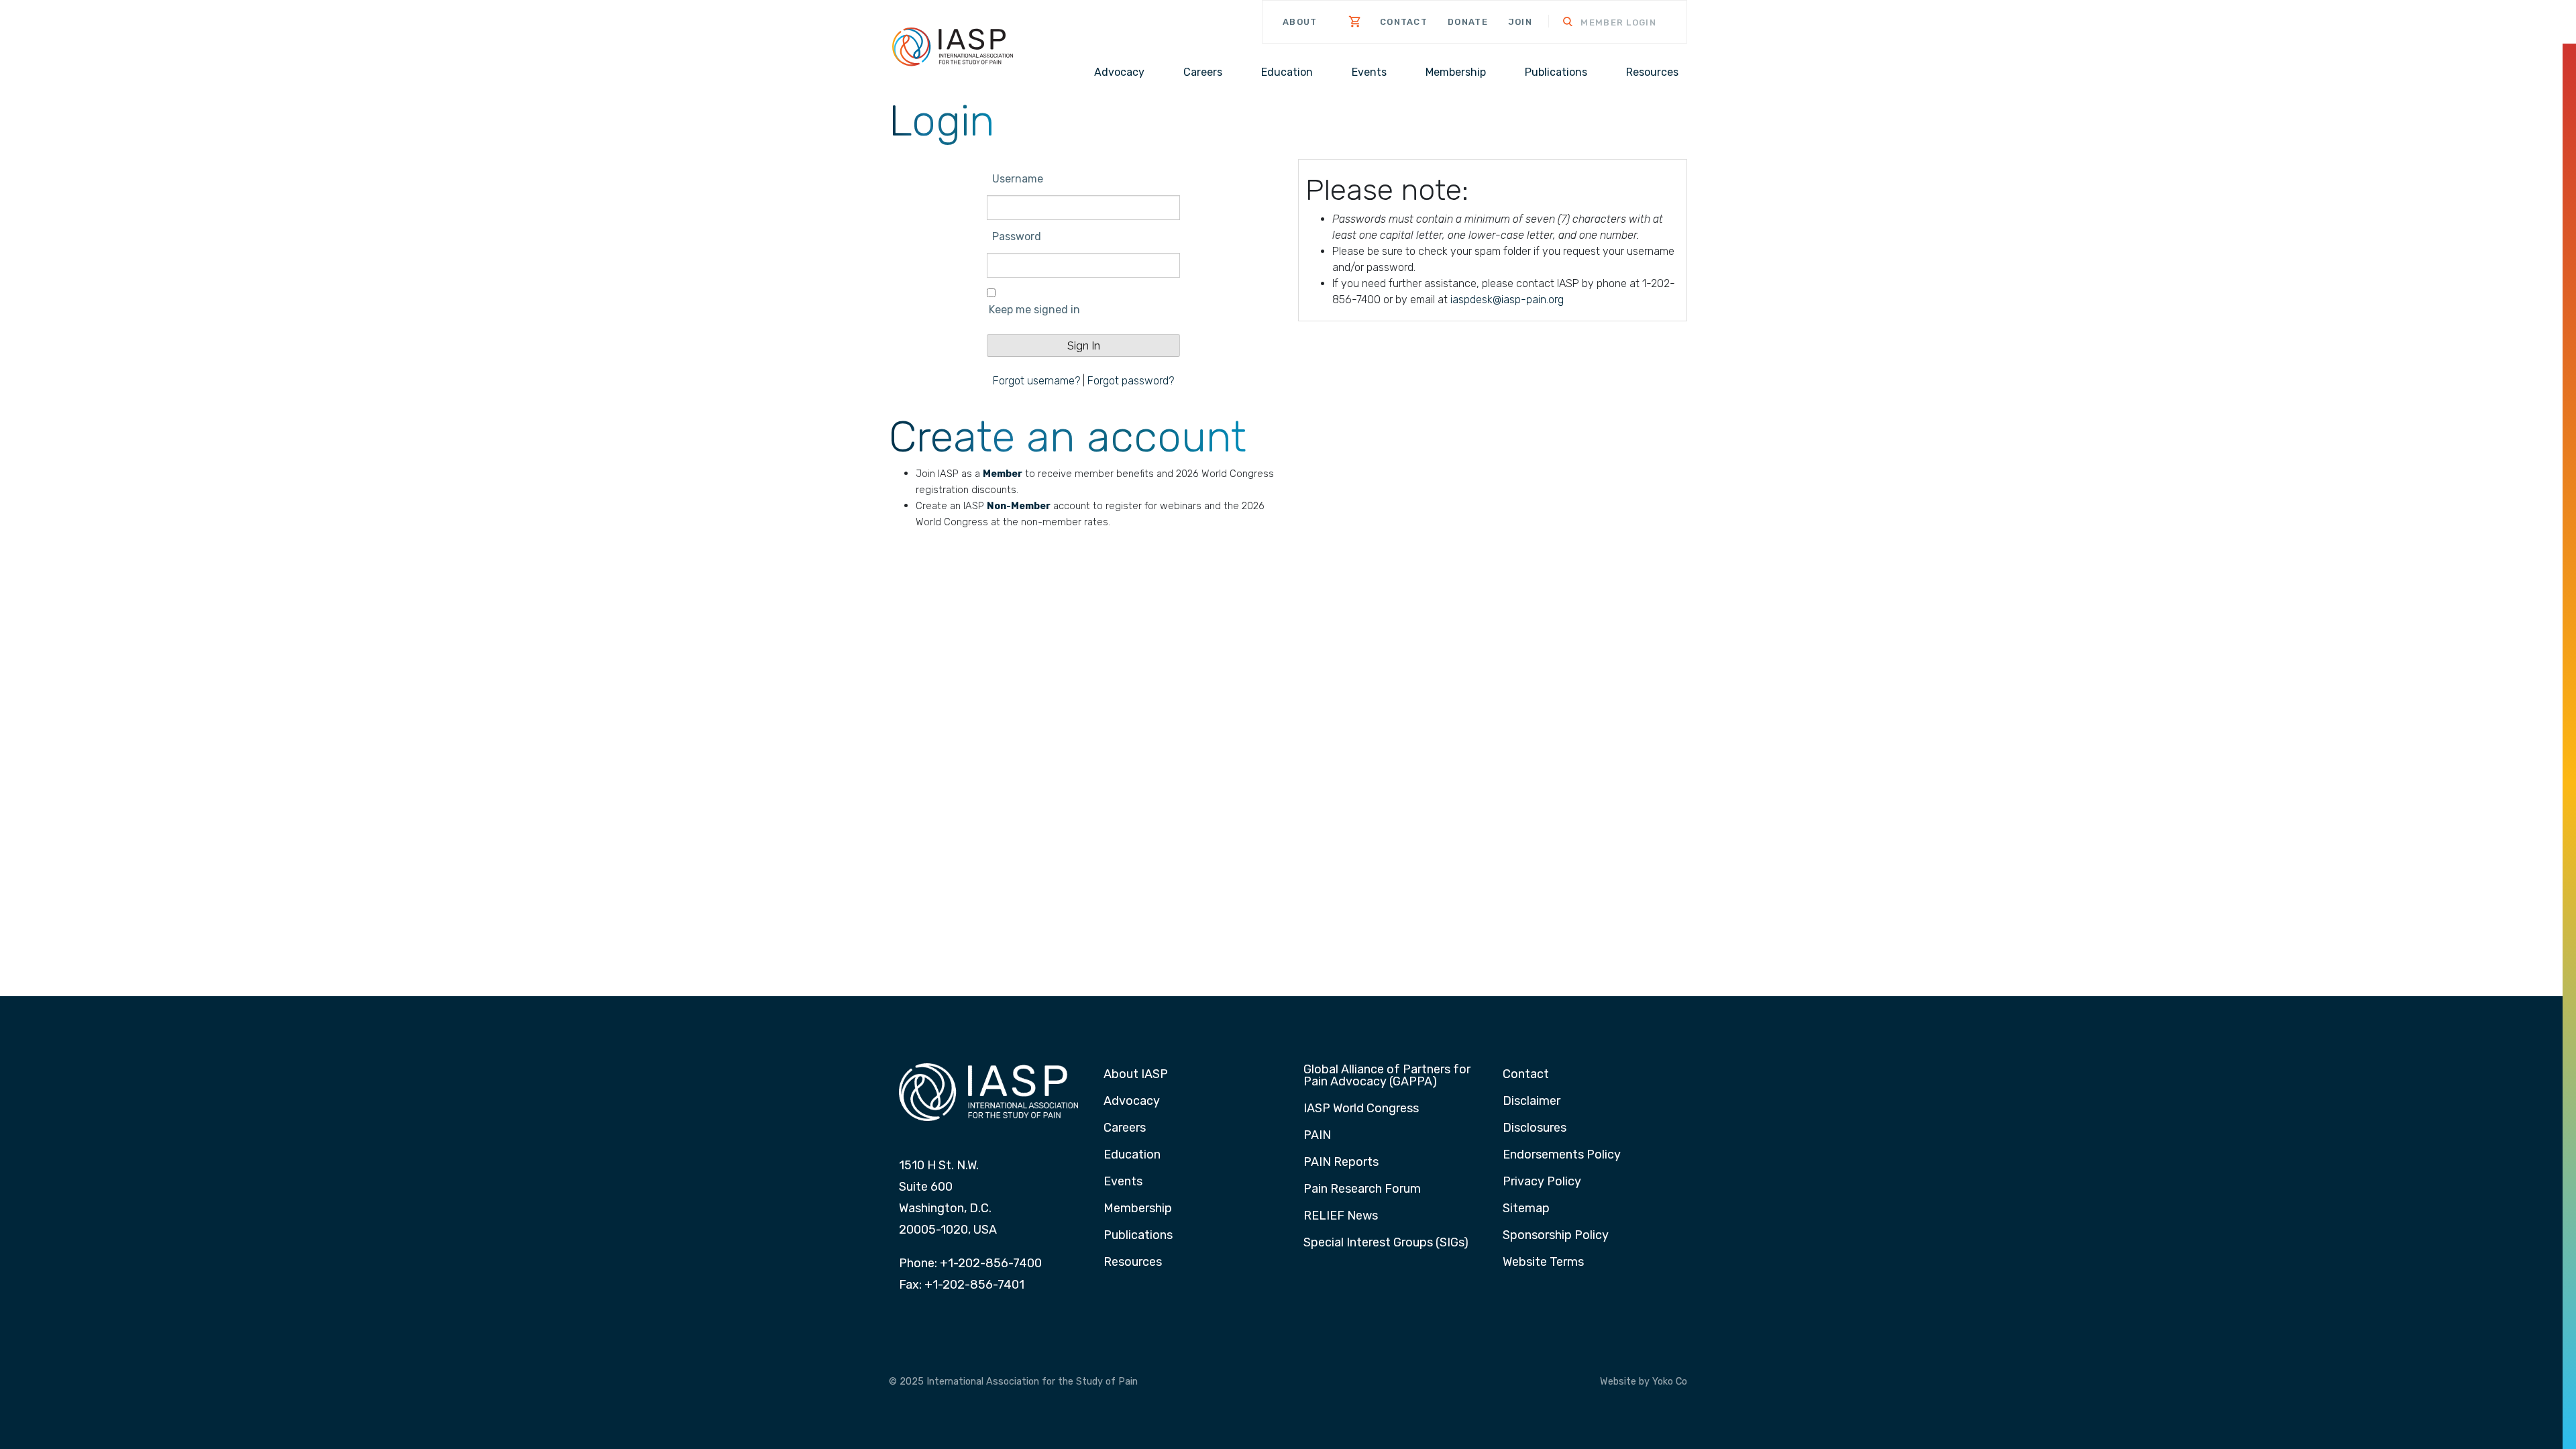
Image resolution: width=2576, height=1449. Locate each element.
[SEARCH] (1559, 23)
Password (1017, 236)
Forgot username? (1036, 381)
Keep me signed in (1034, 310)
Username (1018, 179)
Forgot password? (1131, 381)
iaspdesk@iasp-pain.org (1507, 300)
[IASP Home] (953, 46)
